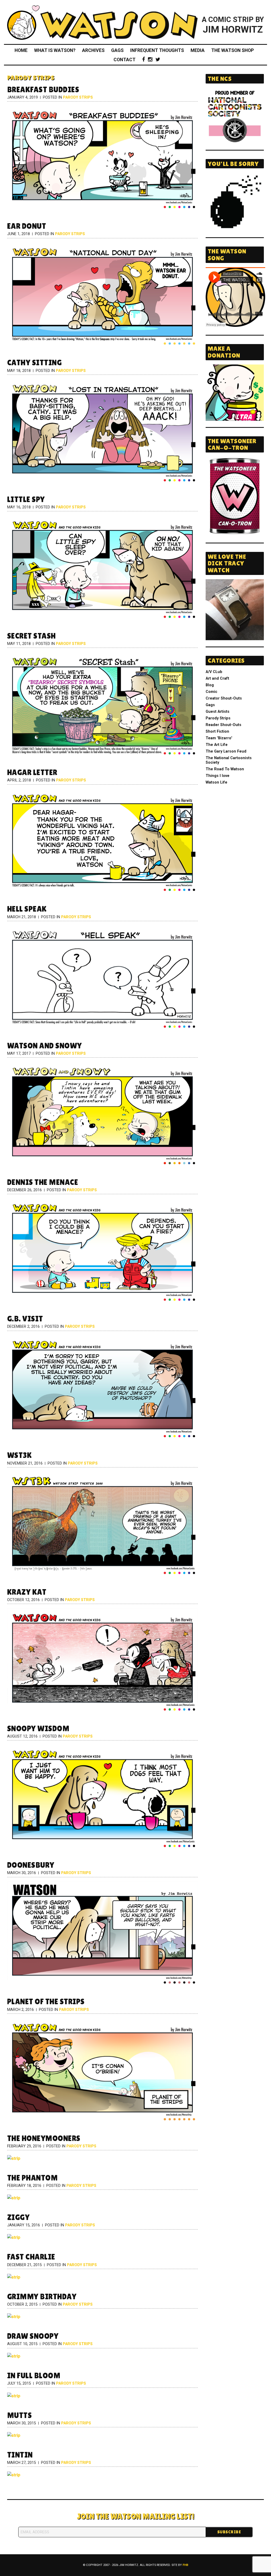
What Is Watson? (55, 50)
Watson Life (216, 782)
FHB (185, 2565)
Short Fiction (217, 731)
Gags (117, 50)
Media (198, 50)
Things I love (218, 776)
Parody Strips (78, 97)
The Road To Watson (225, 769)
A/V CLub (214, 672)
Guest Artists (218, 712)
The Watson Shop (232, 50)
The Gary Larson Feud (226, 751)
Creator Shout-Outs (224, 698)
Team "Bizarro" (219, 738)
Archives (93, 50)
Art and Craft (217, 678)
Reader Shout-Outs (223, 725)
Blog (210, 685)
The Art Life (217, 745)
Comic (211, 692)
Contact (125, 60)
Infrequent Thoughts (157, 50)
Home (21, 50)
